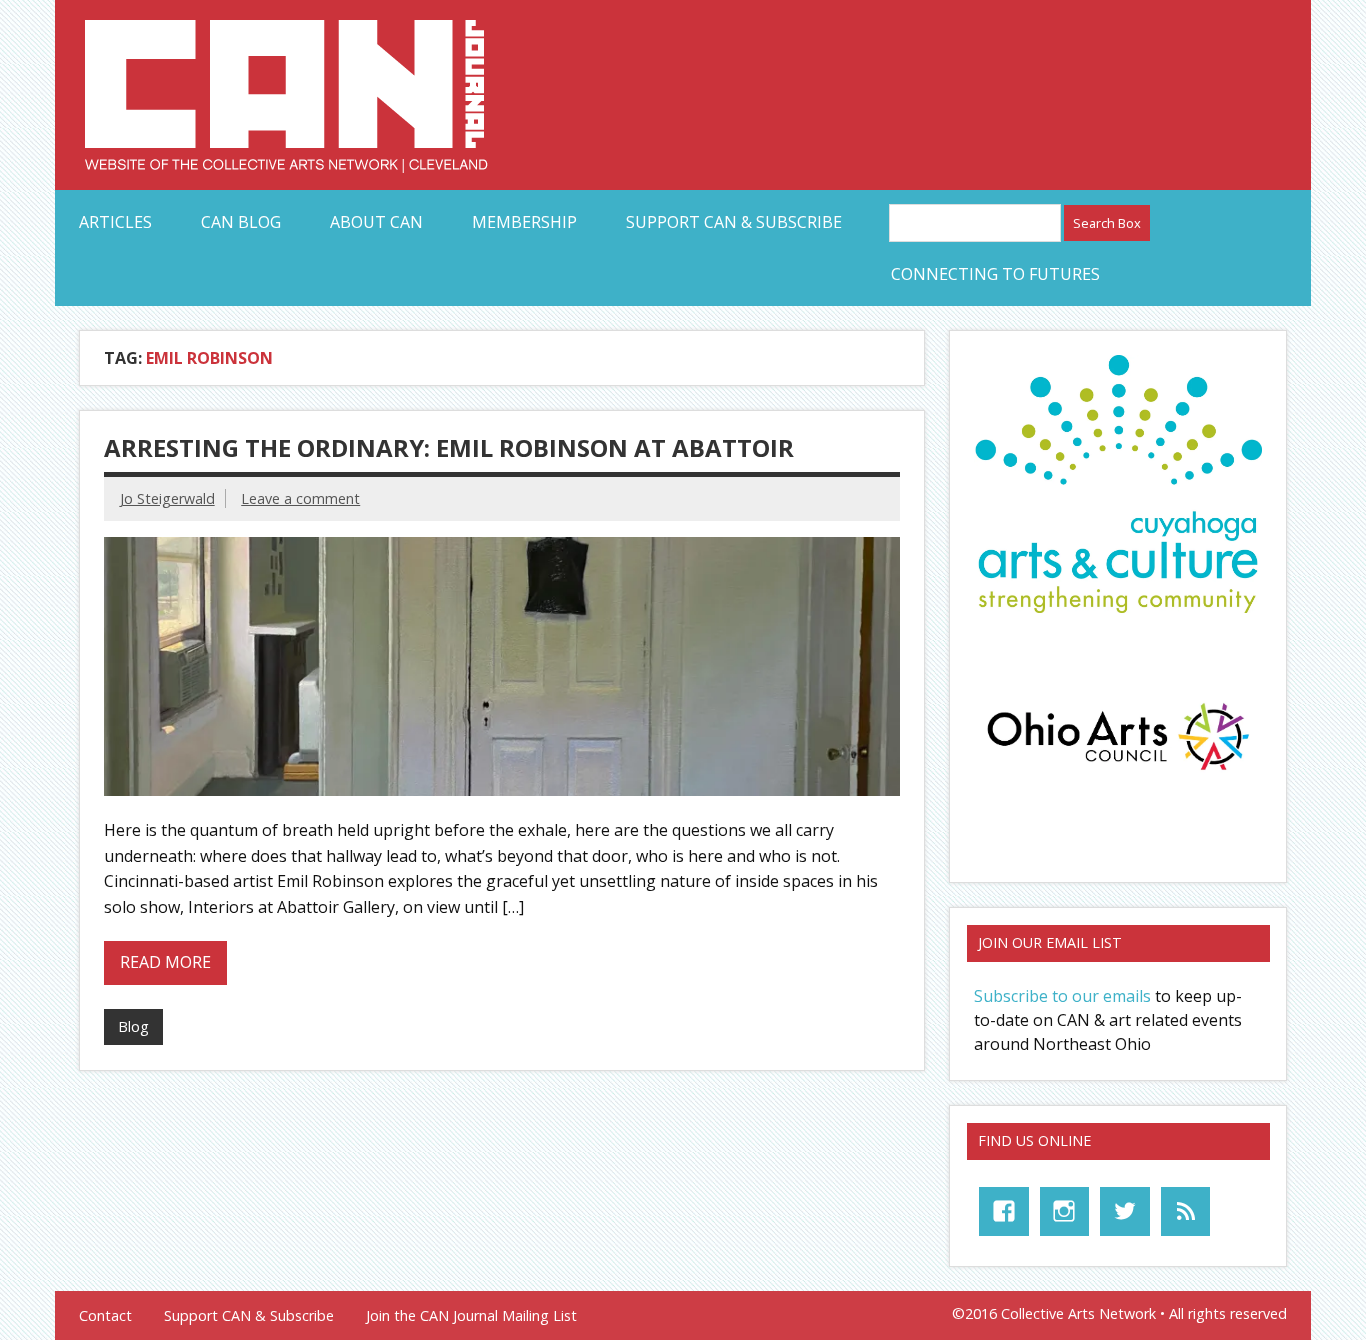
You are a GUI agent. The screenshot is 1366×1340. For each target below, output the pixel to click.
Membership (524, 222)
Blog (133, 1026)
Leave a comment (300, 498)
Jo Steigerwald (167, 498)
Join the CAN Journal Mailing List (471, 1316)
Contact (105, 1316)
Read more (165, 962)
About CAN (376, 222)
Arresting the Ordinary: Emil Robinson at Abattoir (449, 447)
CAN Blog (241, 222)
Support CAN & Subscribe (734, 222)
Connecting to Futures (995, 274)
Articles (115, 222)
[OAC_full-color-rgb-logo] (1118, 775)
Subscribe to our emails (1062, 996)
